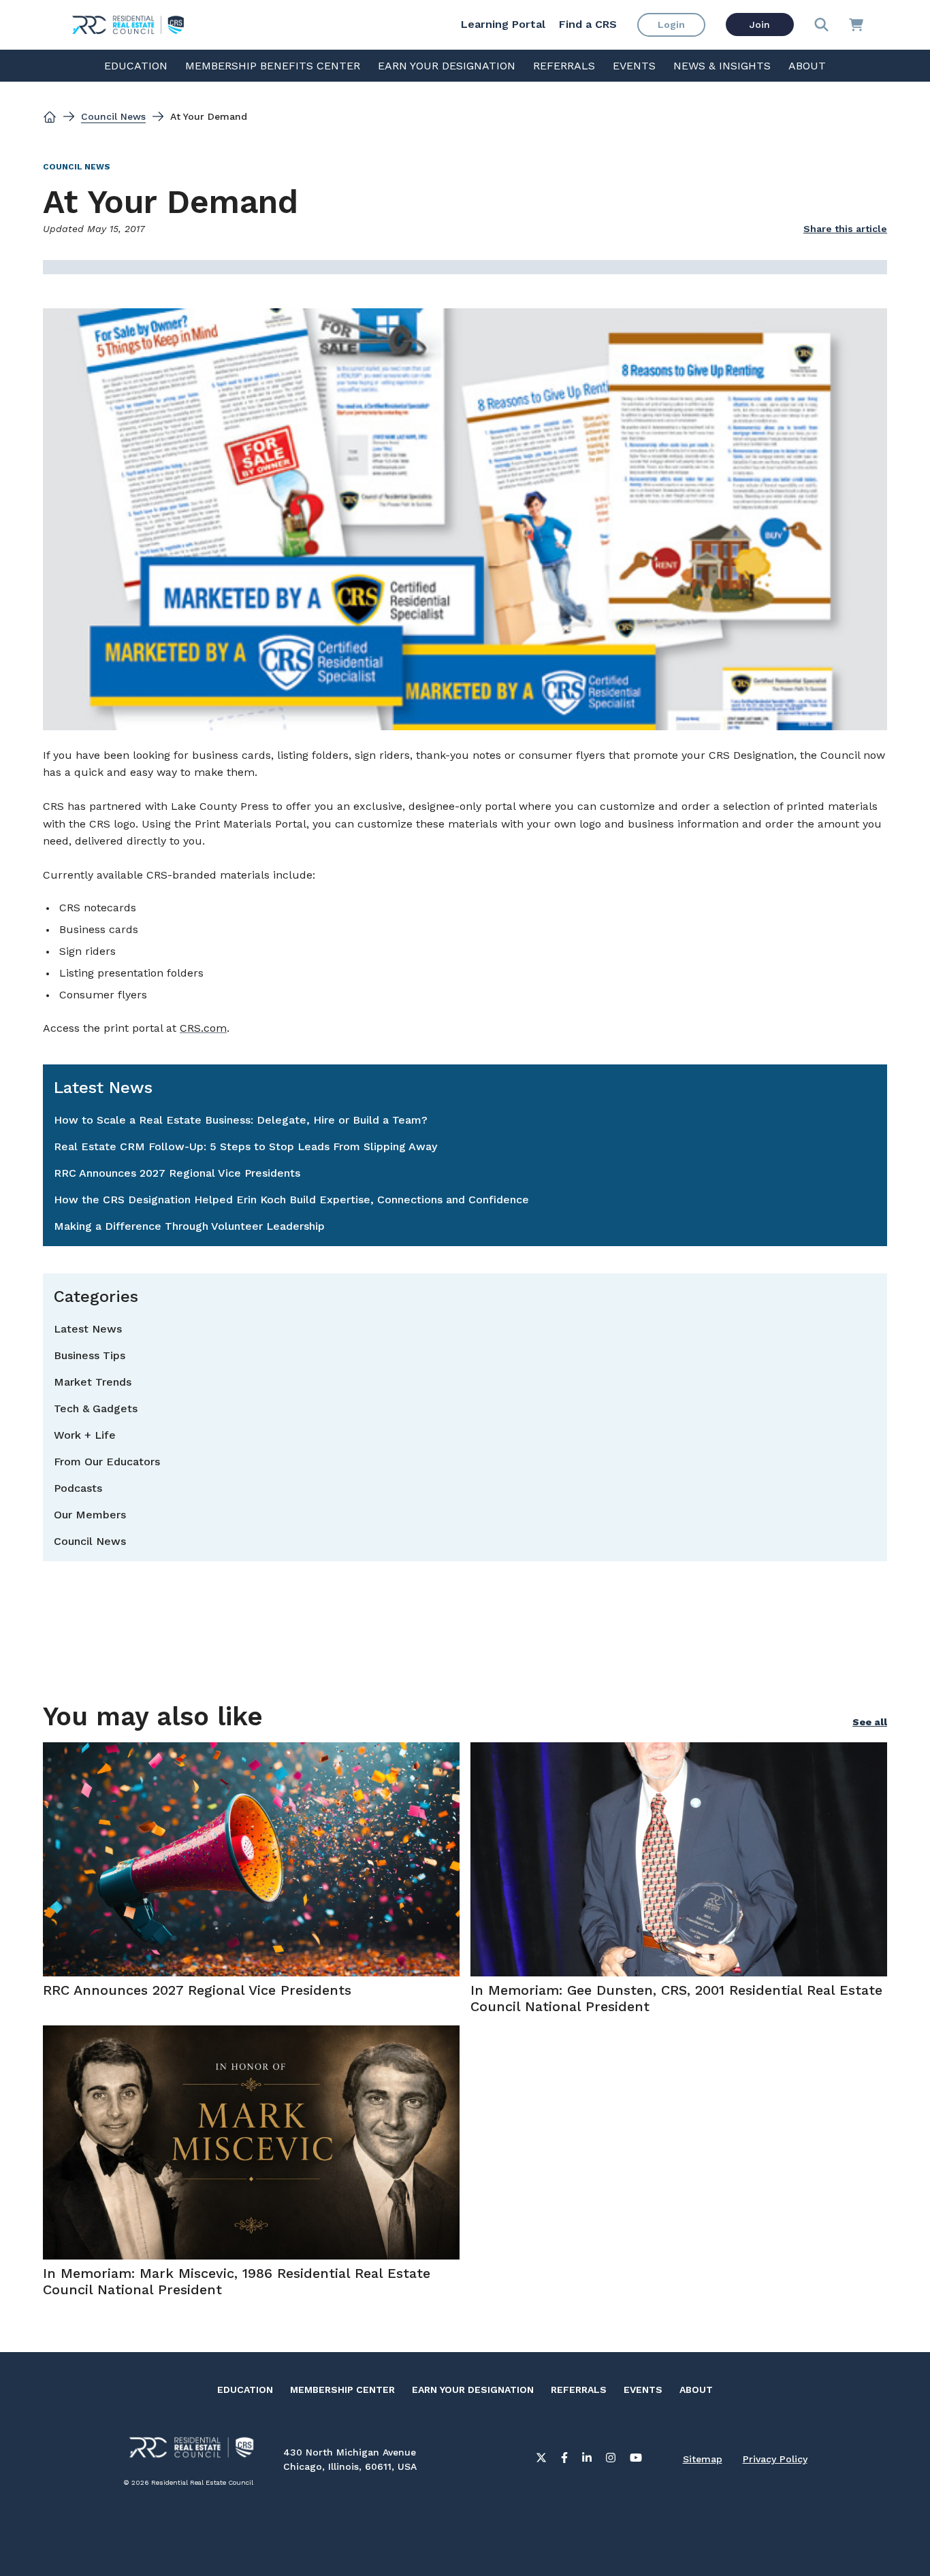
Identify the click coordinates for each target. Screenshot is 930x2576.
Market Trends (93, 1382)
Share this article (845, 229)
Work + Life (85, 1435)
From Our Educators (107, 1462)
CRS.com (203, 1028)
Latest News (88, 1329)
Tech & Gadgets (96, 1408)
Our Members (90, 1515)
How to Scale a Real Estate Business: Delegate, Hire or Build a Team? (241, 1120)
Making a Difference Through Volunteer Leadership (189, 1226)
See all (870, 1722)
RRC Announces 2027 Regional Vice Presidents (177, 1173)
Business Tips (90, 1355)
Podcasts (78, 1488)
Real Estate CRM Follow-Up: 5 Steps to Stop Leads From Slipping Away (245, 1146)
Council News (113, 116)
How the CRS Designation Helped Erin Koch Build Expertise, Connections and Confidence (291, 1200)
